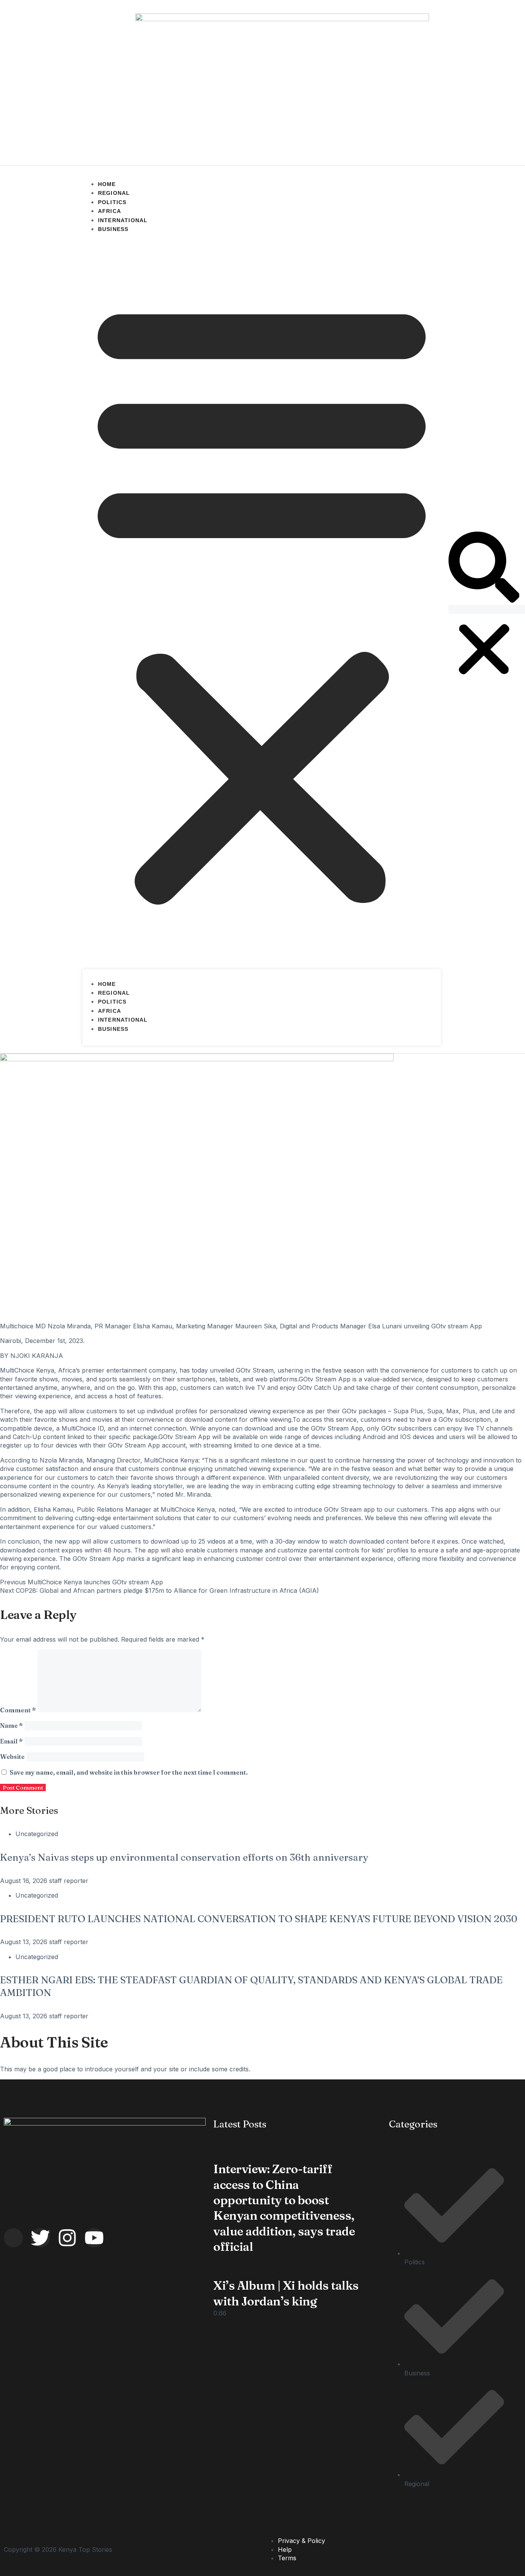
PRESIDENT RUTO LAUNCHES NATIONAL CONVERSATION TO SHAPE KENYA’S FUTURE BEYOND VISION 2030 (259, 1919)
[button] (262, 600)
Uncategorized (37, 1834)
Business (113, 229)
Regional (114, 193)
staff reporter (69, 1881)
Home (107, 184)
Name (11, 1725)
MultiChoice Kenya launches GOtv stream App (81, 1582)
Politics (112, 202)
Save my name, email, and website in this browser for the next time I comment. (129, 1772)
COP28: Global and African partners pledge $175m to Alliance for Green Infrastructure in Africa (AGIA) (159, 1590)
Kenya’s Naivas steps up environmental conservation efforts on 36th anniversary (184, 1857)
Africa (110, 211)
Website (12, 1757)
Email (11, 1741)
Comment (18, 1710)
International (123, 220)
